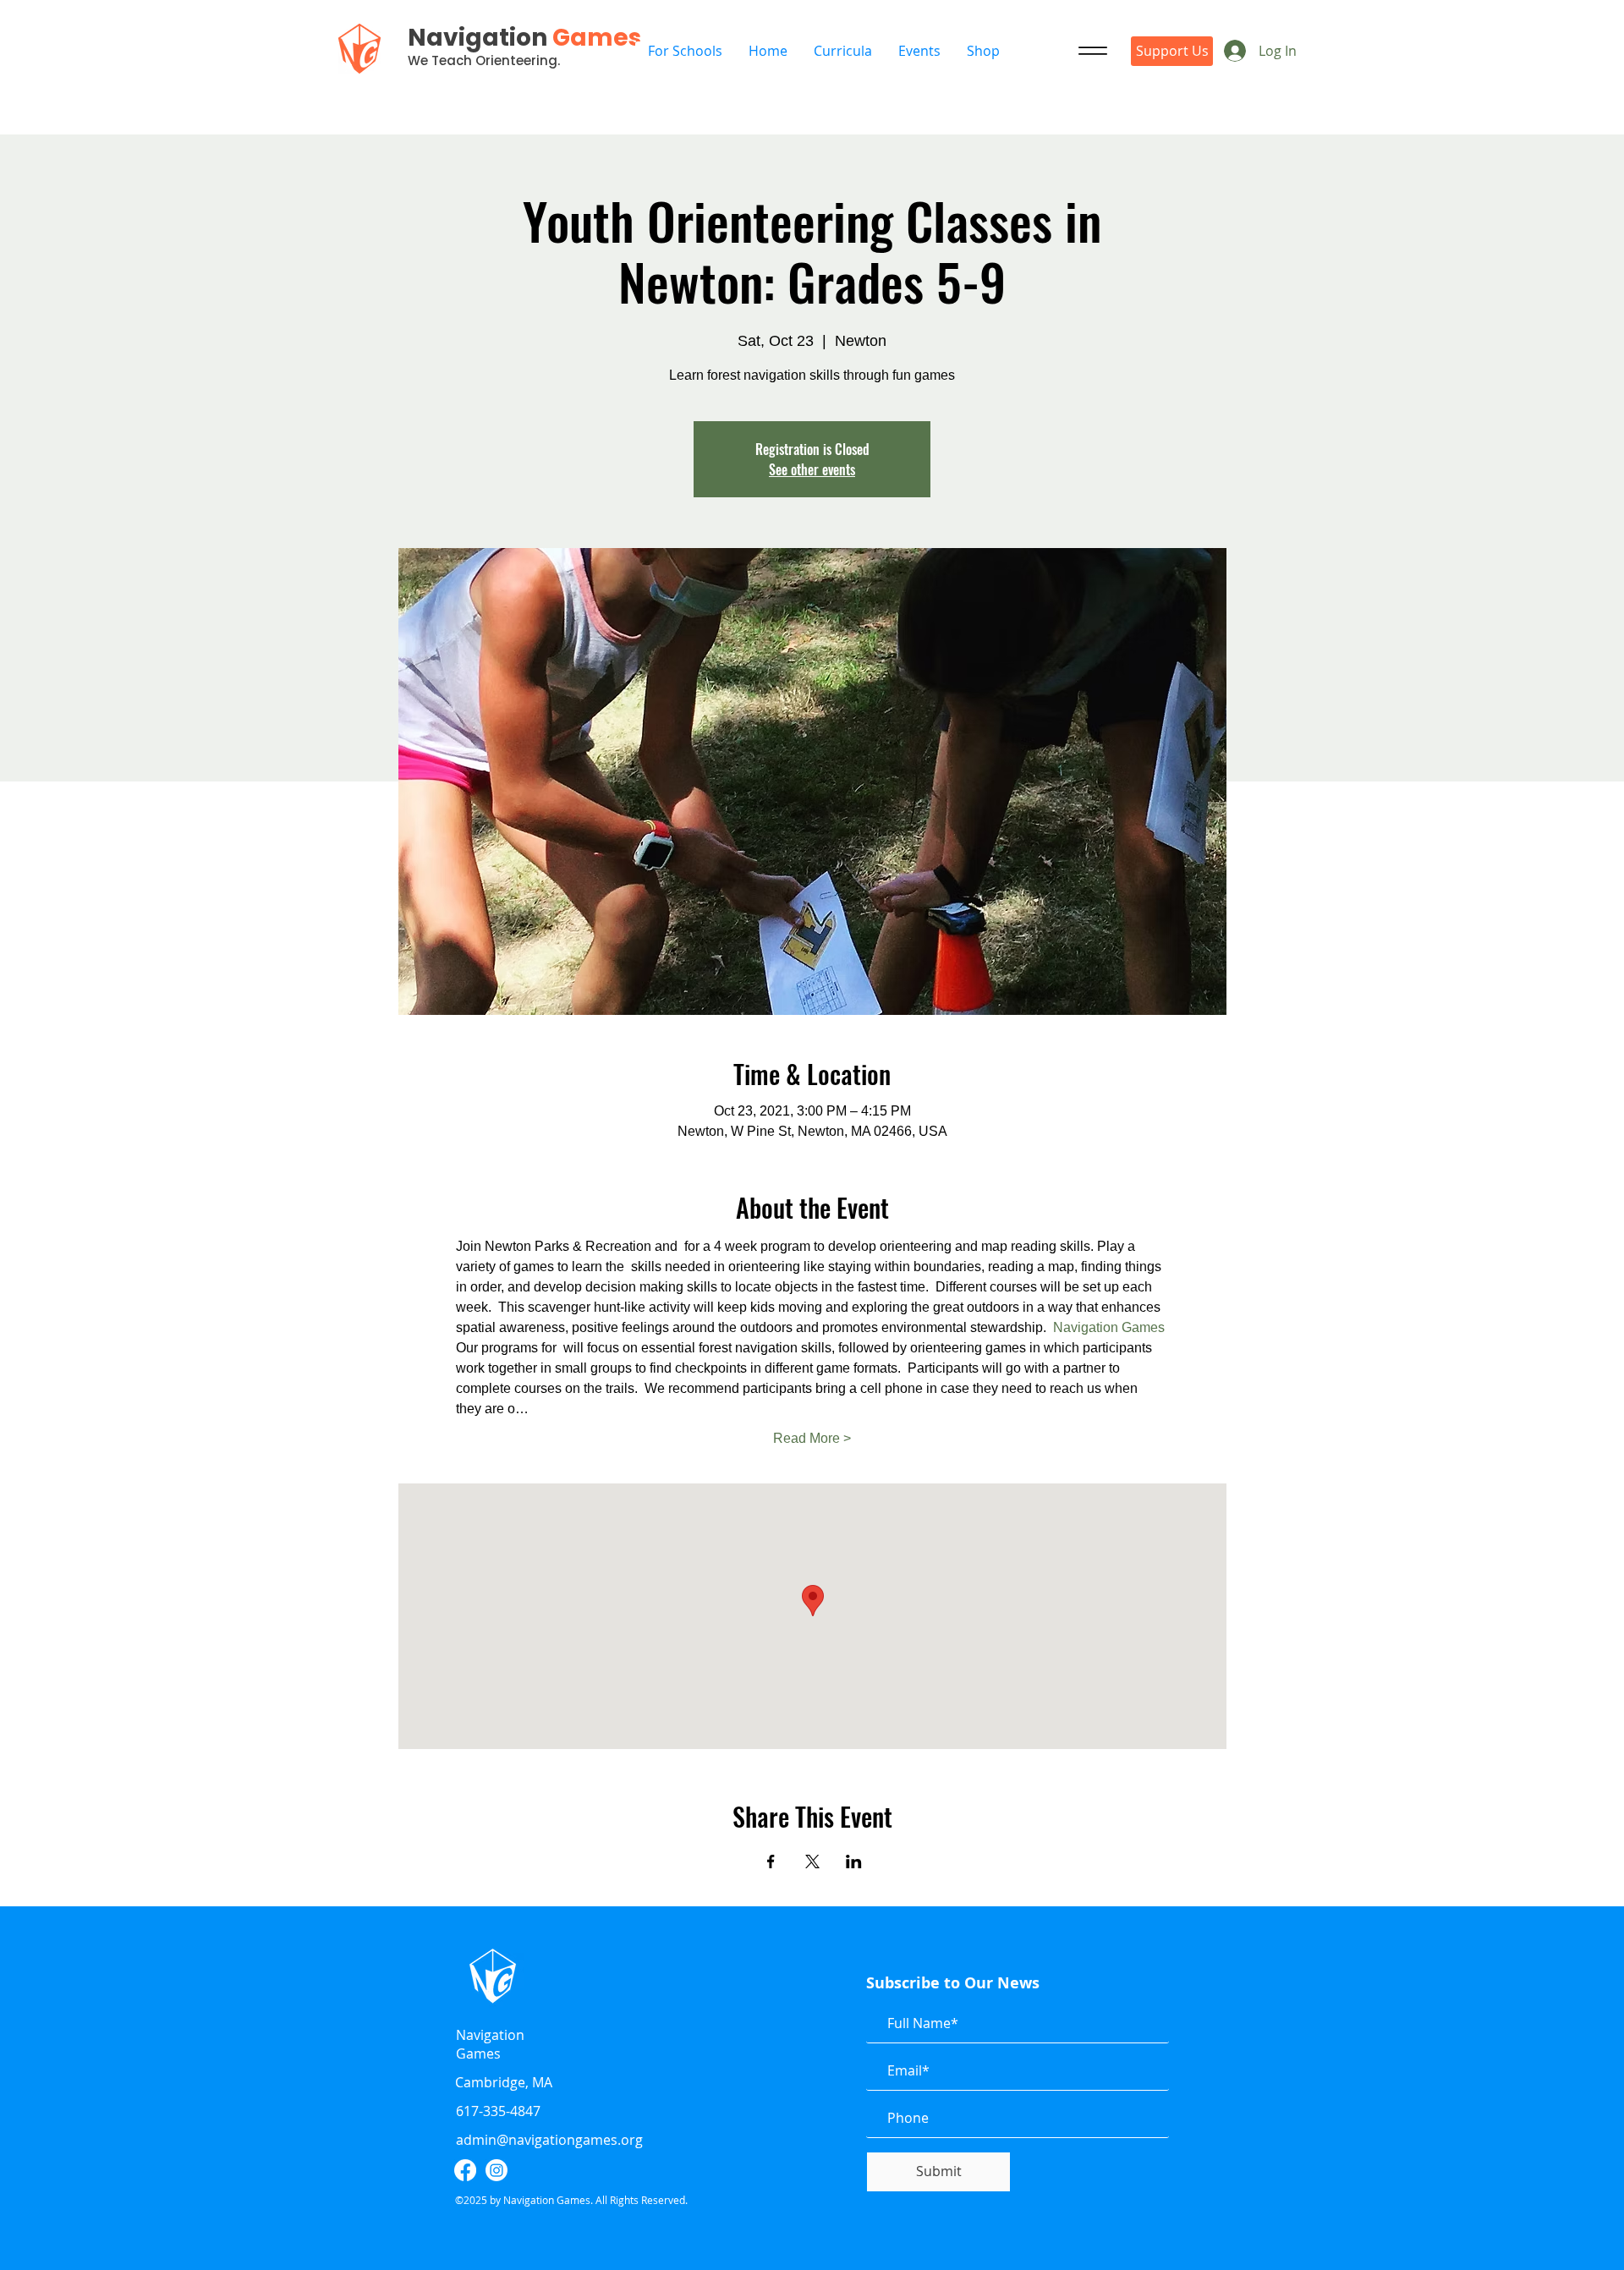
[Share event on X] (812, 1862)
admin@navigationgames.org (549, 2140)
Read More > (812, 1438)
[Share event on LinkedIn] (854, 1862)
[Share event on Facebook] (771, 1862)
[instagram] (497, 2170)
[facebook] (465, 2170)
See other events (812, 469)
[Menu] (1093, 51)
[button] (919, 51)
